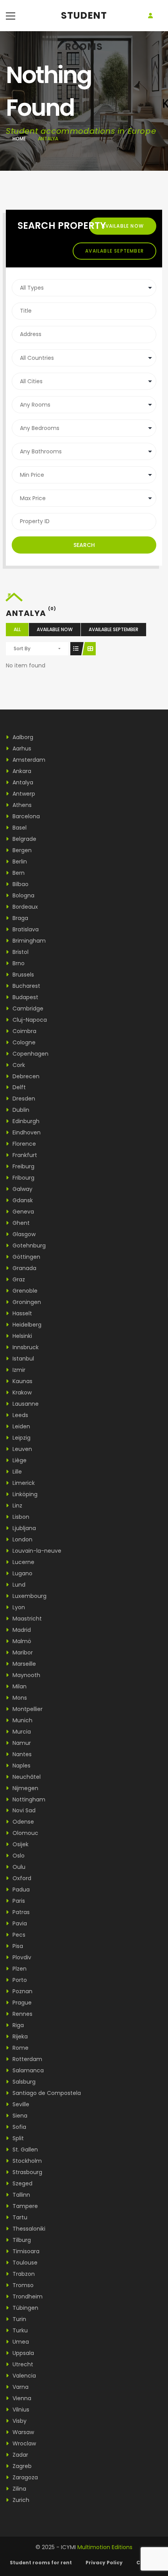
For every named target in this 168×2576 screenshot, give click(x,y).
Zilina (19, 2489)
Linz (17, 1506)
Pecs (18, 1935)
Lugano (22, 1573)
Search (84, 545)
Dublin (20, 1110)
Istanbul (22, 1359)
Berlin (19, 862)
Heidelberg (26, 1325)
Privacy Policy (104, 2563)
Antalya (22, 782)
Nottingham (28, 1799)
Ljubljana (23, 1528)
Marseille (23, 1664)
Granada (24, 1268)
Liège (19, 1460)
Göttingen (26, 1257)
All (17, 629)
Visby (19, 2421)
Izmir (18, 1370)
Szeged (22, 2183)
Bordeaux (24, 907)
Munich (22, 1720)
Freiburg (23, 1166)
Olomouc (25, 1833)
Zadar (20, 2455)
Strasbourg (27, 2172)
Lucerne (23, 1562)
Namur (21, 1743)
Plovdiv (21, 1957)
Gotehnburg (28, 1246)
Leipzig (21, 1438)
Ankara (21, 771)
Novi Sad (23, 1810)
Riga (17, 2025)
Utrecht (22, 2364)
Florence (23, 1144)
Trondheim (27, 2296)
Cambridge (27, 1008)
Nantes (21, 1754)
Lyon (18, 1607)
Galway (22, 1189)
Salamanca (27, 2070)
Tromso (22, 2285)
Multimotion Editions (105, 2547)
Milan (19, 1686)
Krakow (21, 1392)
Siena (19, 2116)
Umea (20, 2342)
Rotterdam (27, 2059)
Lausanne (25, 1404)
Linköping (24, 1494)
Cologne (23, 1042)
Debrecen (25, 1076)
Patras (20, 1912)
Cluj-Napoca (29, 1020)
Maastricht (26, 1619)
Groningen (26, 1302)
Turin (19, 2319)
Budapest (25, 997)
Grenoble (24, 1291)
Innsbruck (25, 1347)
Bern (18, 873)
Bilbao (20, 884)
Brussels (22, 975)
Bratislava (25, 929)
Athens (21, 805)
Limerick (23, 1483)
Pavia (19, 1923)
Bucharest (26, 986)
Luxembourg (29, 1596)
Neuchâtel (26, 1777)
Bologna (23, 895)
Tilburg (21, 2240)
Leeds (20, 1415)
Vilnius (20, 2410)
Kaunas (22, 1381)
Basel (19, 828)
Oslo (18, 1856)
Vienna (21, 2398)
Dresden (23, 1099)
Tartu (19, 2217)
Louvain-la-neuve (36, 1551)
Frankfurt (24, 1155)
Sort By (22, 648)
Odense (22, 1822)
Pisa (17, 1946)
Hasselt (21, 1313)
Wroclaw (23, 2443)
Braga (20, 918)
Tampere (24, 2206)
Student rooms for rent (41, 2563)
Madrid (21, 1630)
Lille (16, 1472)
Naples (21, 1766)
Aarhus (21, 748)
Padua (20, 1890)
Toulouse (24, 2263)
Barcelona (25, 816)
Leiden (21, 1426)
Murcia (21, 1732)
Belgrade (24, 839)
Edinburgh (25, 1121)
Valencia (23, 2376)
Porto (19, 1980)
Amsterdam (28, 760)
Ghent (20, 1223)
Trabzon (23, 2274)
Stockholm (26, 2161)
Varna (20, 2387)
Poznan (22, 1991)
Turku (19, 2330)
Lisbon (20, 1517)
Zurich (20, 2500)
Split (17, 2138)
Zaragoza (24, 2477)
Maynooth (26, 1675)
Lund (18, 1585)
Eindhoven (26, 1132)
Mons (19, 1698)
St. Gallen (24, 2150)
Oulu (18, 1867)
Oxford (21, 1878)
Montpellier (27, 1709)
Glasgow (23, 1234)
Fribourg (23, 1178)
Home (19, 139)
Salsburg (23, 2082)
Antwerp (23, 794)
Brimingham (28, 941)
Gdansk (22, 1200)
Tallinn (21, 2195)
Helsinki (21, 1336)
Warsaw (22, 2432)
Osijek (20, 1844)
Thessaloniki (28, 2229)
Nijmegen (25, 1788)
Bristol (20, 952)
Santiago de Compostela (46, 2093)
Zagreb (21, 2466)
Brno (18, 963)
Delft (18, 1087)
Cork (18, 1065)
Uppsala (22, 2353)
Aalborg (22, 737)
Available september (114, 251)
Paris (18, 1901)
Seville (20, 2104)
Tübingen (25, 2308)
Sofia (19, 2127)
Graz (18, 1279)
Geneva (22, 1212)
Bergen (21, 850)
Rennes (22, 2014)
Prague (21, 2003)
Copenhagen (30, 1054)
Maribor (22, 1652)
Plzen (19, 1969)
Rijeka (19, 2036)
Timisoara (25, 2251)
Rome (20, 2048)
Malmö (21, 1641)
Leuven (21, 1449)
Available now (123, 226)
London (22, 1539)
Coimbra (24, 1031)
